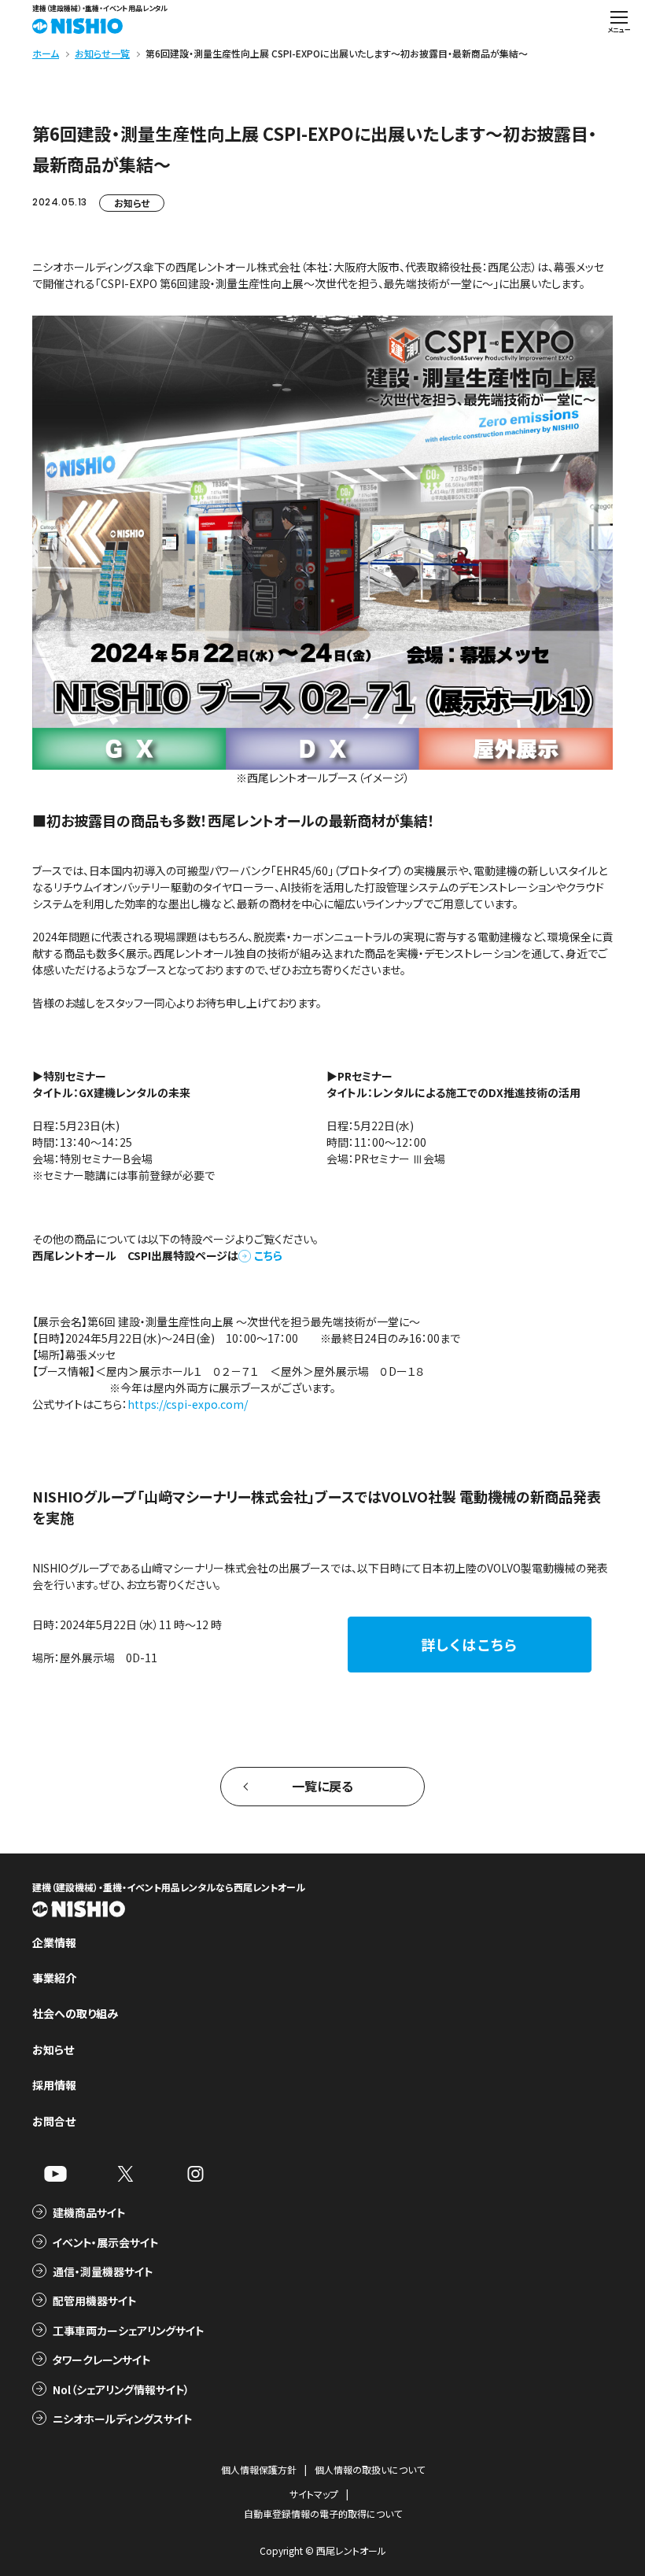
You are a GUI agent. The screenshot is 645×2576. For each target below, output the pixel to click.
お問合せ (54, 2121)
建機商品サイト (89, 2212)
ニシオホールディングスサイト (122, 2419)
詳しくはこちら (470, 1644)
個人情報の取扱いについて (370, 2469)
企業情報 (54, 1942)
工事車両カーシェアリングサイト (128, 2330)
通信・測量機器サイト (103, 2271)
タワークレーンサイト (101, 2360)
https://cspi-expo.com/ (188, 1404)
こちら (268, 1255)
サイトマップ (314, 2494)
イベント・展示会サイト (105, 2242)
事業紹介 (54, 1978)
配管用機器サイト (94, 2301)
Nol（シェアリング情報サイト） (121, 2389)
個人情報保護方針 (259, 2469)
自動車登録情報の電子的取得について (323, 2513)
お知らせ (132, 203)
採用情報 (54, 2085)
